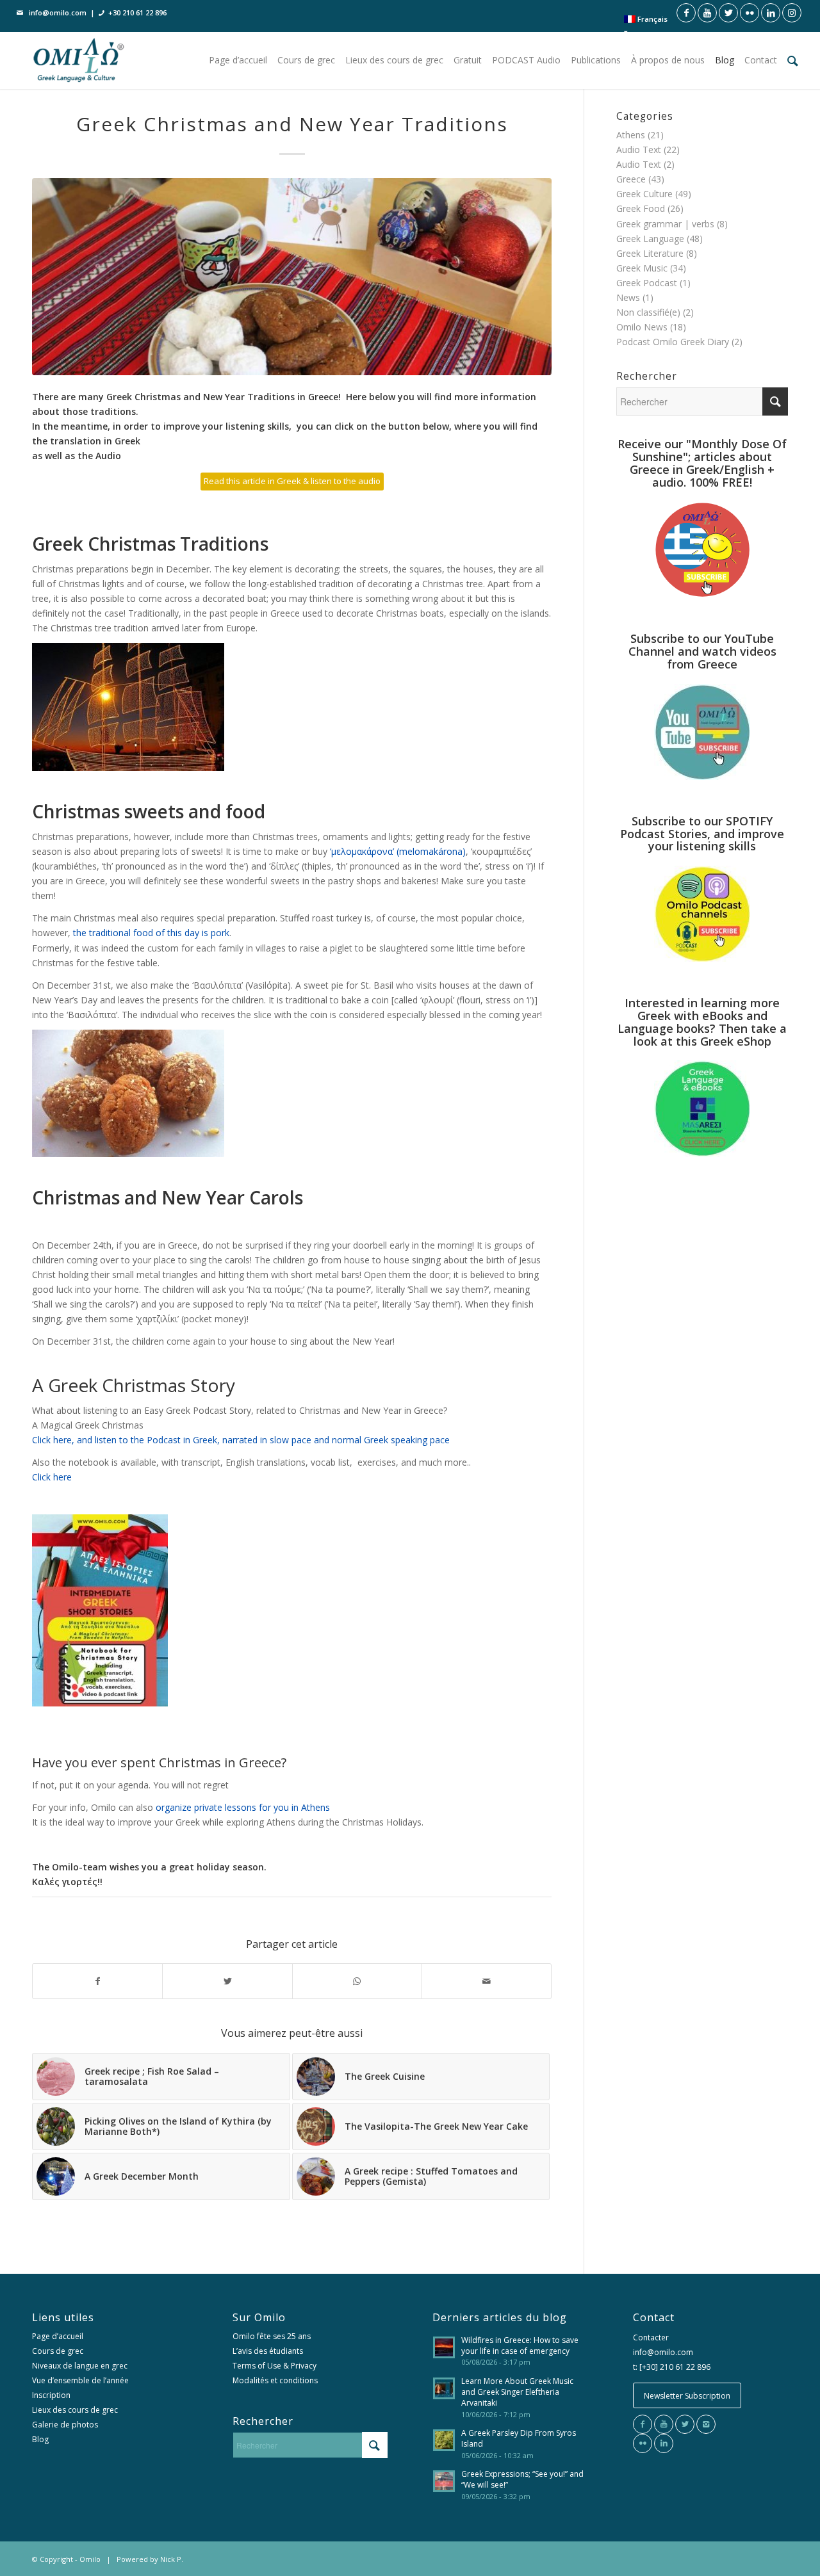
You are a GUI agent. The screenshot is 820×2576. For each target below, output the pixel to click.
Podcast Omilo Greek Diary (673, 342)
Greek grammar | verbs (665, 224)
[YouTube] (664, 2424)
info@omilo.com (58, 12)
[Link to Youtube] (707, 13)
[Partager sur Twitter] (227, 1981)
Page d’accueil (58, 2336)
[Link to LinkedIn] (771, 13)
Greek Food (641, 208)
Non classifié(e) (648, 312)
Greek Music (642, 268)
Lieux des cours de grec (75, 2410)
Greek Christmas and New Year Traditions (292, 124)
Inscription (51, 2395)
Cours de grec (58, 2351)
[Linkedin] (664, 2443)
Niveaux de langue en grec (80, 2366)
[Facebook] (643, 2424)
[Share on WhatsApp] (357, 1981)
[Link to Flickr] (750, 13)
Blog (40, 2439)
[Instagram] (706, 2424)
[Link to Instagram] (792, 13)
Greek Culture (644, 194)
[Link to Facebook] (686, 13)
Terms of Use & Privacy (275, 2366)
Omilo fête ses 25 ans (272, 2336)
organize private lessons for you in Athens (243, 1807)
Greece (631, 179)
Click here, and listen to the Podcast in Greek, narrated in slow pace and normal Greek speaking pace (241, 1440)
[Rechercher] (793, 60)
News (628, 297)
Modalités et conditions (275, 2380)
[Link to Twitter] (728, 13)
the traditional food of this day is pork (151, 933)
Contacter (651, 2337)
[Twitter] (685, 2424)
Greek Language (650, 239)
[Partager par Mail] (487, 1981)
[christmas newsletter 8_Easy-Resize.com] (292, 277)
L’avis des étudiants (268, 2351)
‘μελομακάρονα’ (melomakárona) (398, 851)
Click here (52, 1477)
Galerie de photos (65, 2425)
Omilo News (642, 327)
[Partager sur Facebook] (97, 1981)
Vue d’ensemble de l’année (80, 2380)
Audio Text (639, 150)
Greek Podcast (647, 283)
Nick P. (172, 2559)
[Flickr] (643, 2443)
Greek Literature (650, 253)
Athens (631, 135)
